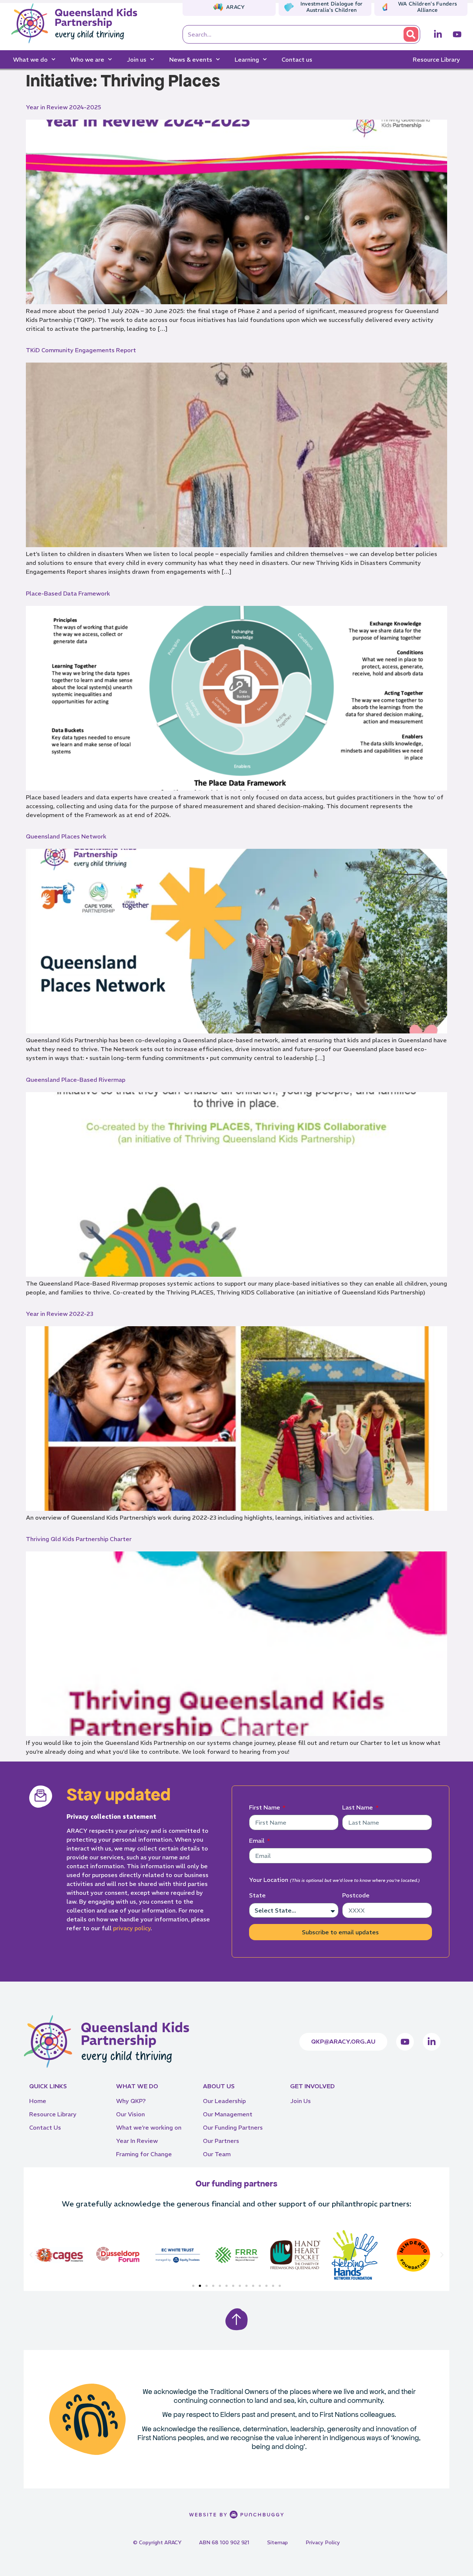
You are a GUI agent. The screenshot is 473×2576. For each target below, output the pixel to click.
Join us (137, 59)
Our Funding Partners (233, 2127)
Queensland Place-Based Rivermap (76, 1080)
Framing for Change (144, 2154)
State (257, 1895)
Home (38, 2101)
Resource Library (436, 59)
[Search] (411, 34)
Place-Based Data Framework (68, 593)
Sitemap (278, 2542)
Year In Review (137, 2141)
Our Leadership (224, 2101)
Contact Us (45, 2127)
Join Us (300, 2101)
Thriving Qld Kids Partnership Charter (79, 1539)
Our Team (217, 2154)
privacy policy (132, 1928)
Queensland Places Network (66, 836)
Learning (247, 59)
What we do (30, 59)
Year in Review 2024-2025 (63, 107)
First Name (265, 1807)
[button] (31, 2255)
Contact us (297, 59)
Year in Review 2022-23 (59, 1314)
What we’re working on (149, 2127)
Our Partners (221, 2141)
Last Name (358, 1807)
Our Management (228, 2114)
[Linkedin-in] (438, 34)
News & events (191, 59)
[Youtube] (457, 34)
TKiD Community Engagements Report (81, 350)
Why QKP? (131, 2101)
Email (258, 1841)
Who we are (87, 59)
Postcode (356, 1895)
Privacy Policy (323, 2542)
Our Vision (130, 2114)
